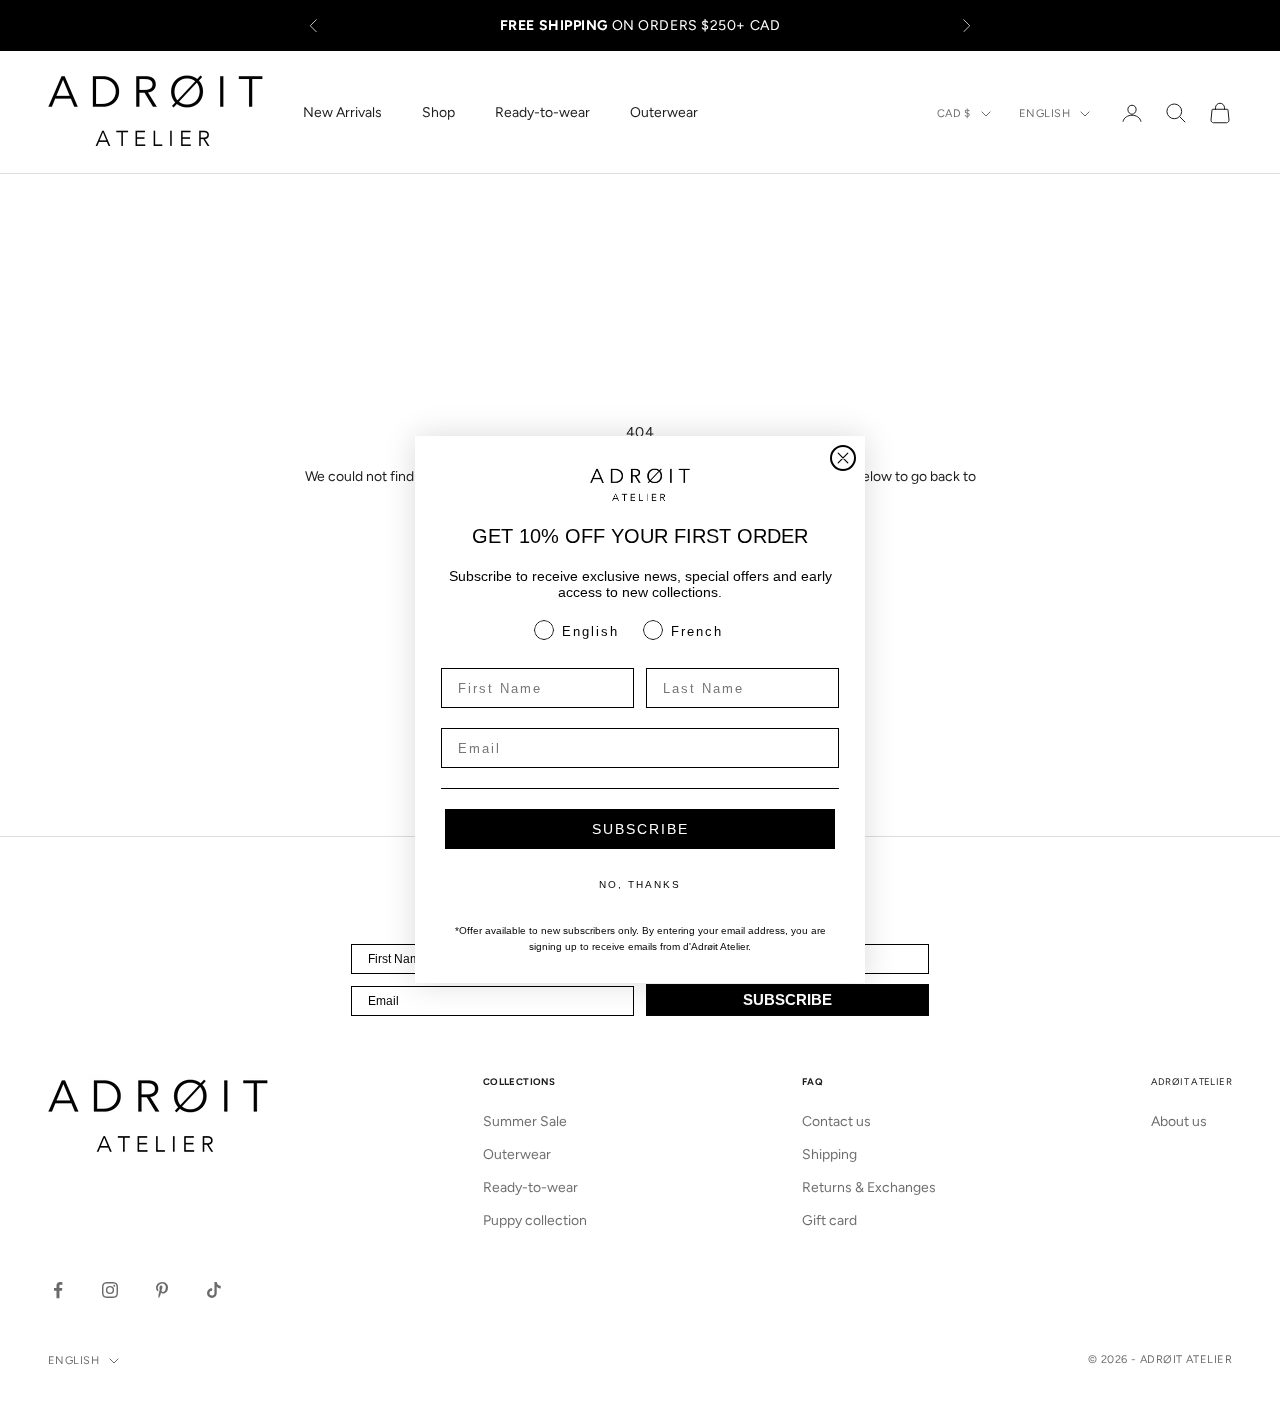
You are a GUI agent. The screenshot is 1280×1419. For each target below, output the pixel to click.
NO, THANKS (640, 884)
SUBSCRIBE (640, 829)
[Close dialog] (843, 458)
